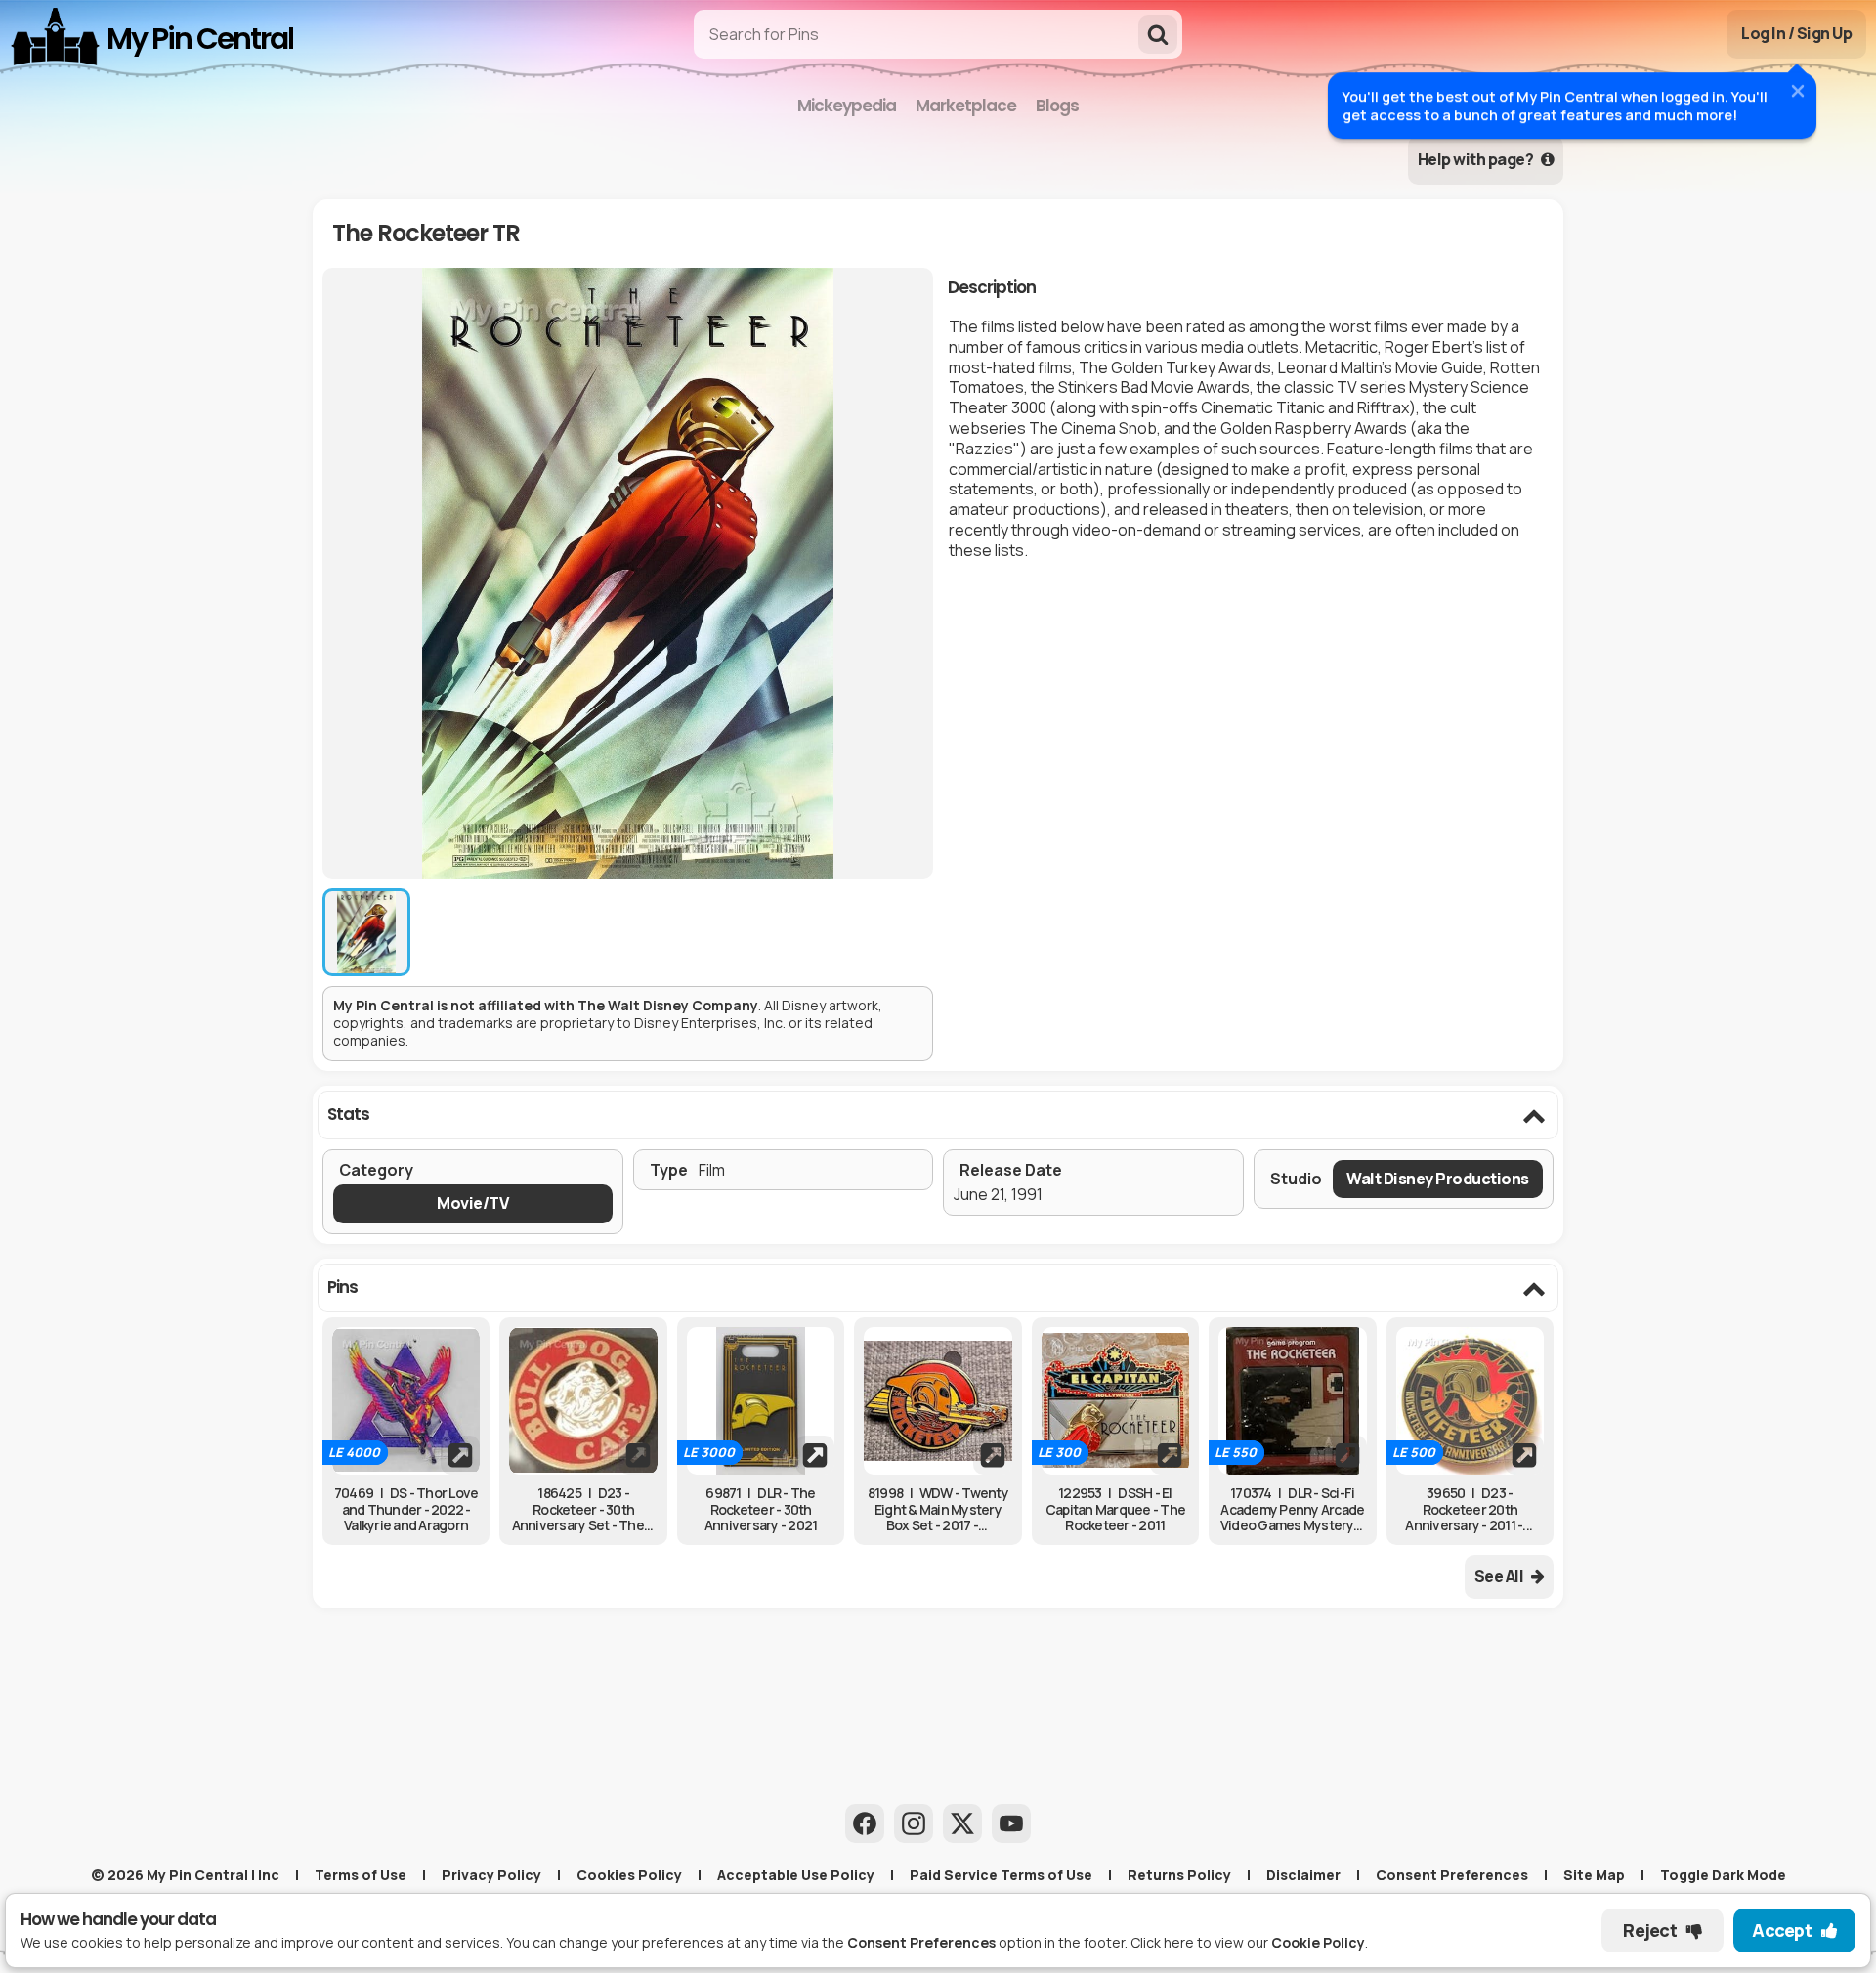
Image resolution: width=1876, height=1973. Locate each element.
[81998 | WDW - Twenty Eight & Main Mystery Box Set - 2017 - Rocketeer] (938, 1401)
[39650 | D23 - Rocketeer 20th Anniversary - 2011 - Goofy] (1470, 1401)
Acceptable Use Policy (796, 1875)
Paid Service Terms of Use (1001, 1875)
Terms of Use (361, 1875)
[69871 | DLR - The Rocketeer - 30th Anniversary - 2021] (761, 1401)
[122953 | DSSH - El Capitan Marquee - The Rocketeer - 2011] (1115, 1401)
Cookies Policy (629, 1875)
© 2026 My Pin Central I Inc (185, 1875)
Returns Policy (1179, 1875)
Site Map (1594, 1875)
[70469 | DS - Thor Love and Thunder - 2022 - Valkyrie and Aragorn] (406, 1401)
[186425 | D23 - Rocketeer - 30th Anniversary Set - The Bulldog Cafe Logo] (583, 1401)
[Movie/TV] (473, 1203)
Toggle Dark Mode (1723, 1875)
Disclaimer (1303, 1875)
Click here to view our (1248, 1942)
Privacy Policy (491, 1875)
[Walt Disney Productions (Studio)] (1438, 1179)
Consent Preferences (1452, 1875)
